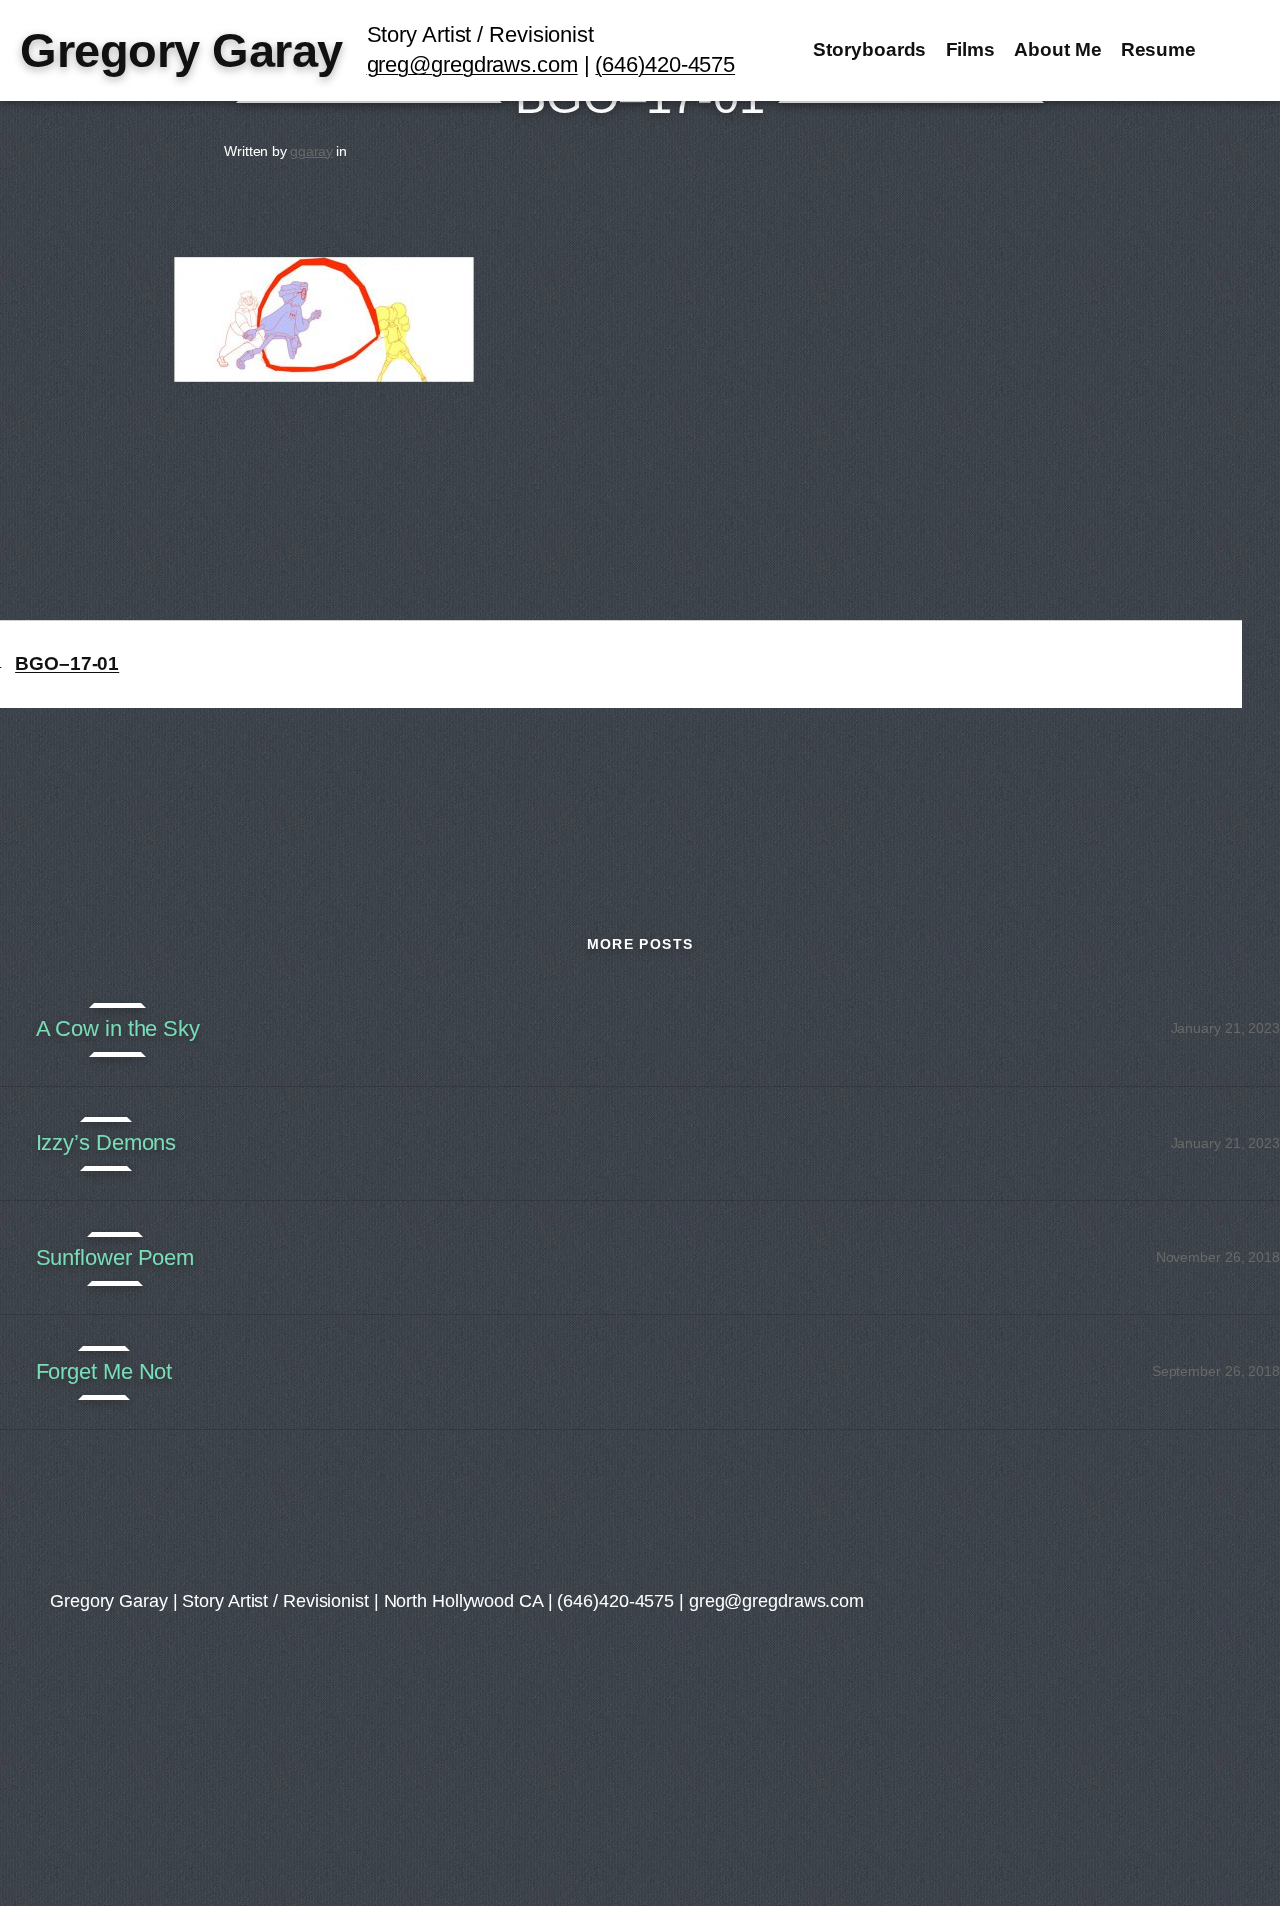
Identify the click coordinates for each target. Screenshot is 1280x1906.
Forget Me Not (104, 1372)
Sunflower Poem (115, 1258)
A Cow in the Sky (118, 1029)
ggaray (311, 151)
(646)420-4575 (665, 64)
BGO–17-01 (67, 663)
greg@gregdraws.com (472, 64)
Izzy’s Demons (106, 1143)
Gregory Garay (181, 50)
